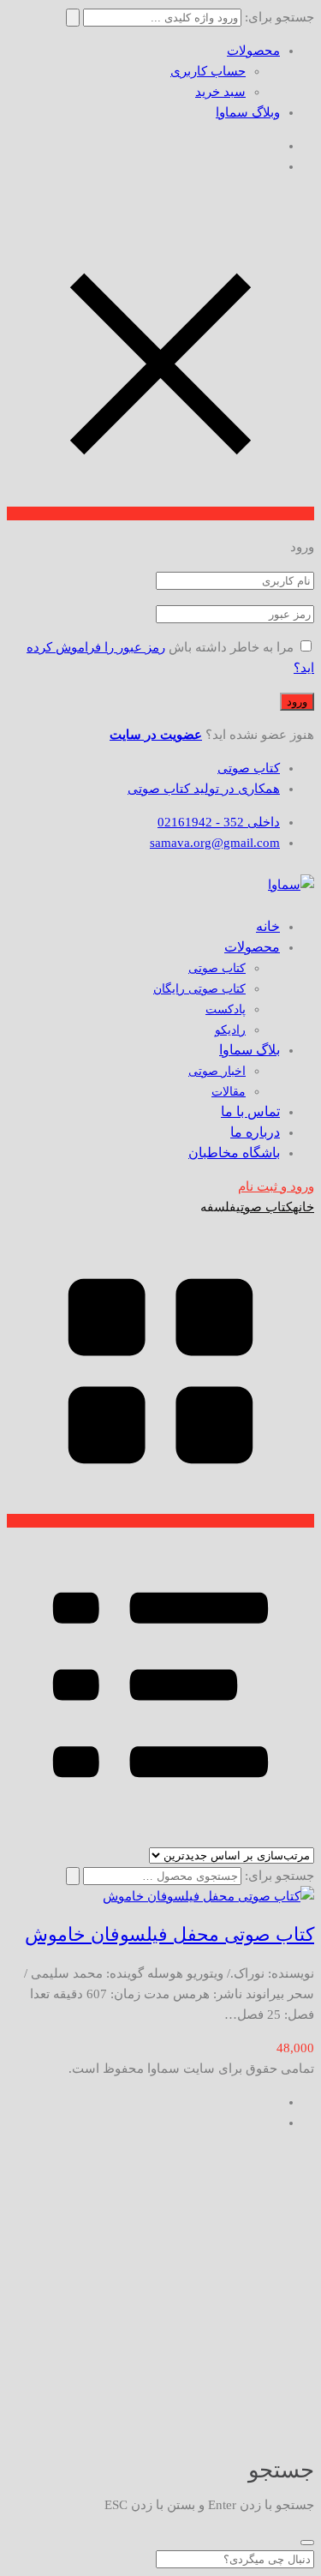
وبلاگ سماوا (248, 112)
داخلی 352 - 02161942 (219, 822)
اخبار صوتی (217, 1071)
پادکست (226, 1009)
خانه (303, 1207)
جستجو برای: (279, 1876)
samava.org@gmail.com (215, 843)
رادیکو (230, 1030)
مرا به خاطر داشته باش (231, 647)
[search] (307, 2543)
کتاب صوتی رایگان (199, 989)
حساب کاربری (208, 71)
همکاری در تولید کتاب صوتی (204, 789)
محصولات (253, 51)
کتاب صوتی (249, 768)
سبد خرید (220, 92)
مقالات (229, 1092)
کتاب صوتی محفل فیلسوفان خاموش (169, 1934)
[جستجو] (73, 1876)
